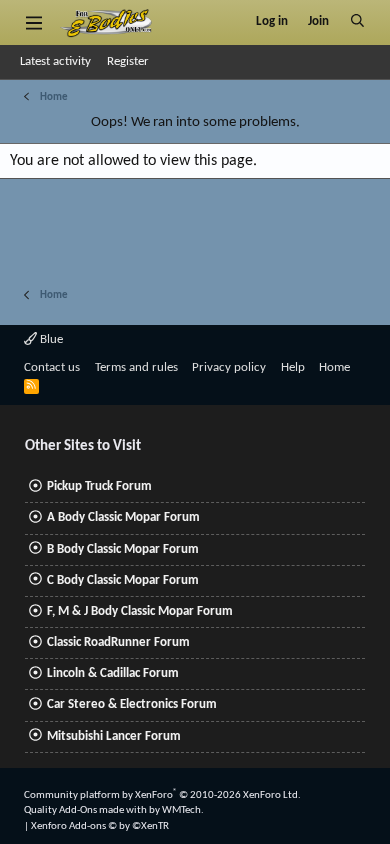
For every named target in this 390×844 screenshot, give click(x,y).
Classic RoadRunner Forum (118, 642)
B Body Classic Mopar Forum (123, 549)
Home (334, 367)
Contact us (52, 367)
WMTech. (183, 810)
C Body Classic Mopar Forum (123, 580)
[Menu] (33, 22)
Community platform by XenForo (162, 795)
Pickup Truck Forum (99, 486)
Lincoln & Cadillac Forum (113, 673)
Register (128, 61)
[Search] (357, 22)
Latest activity (55, 61)
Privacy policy (229, 367)
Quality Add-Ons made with (86, 810)
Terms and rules (136, 367)
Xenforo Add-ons (100, 826)
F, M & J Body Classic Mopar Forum (140, 611)
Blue (50, 339)
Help (293, 367)
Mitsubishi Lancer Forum (114, 736)
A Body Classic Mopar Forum (123, 517)
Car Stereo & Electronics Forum (132, 704)
